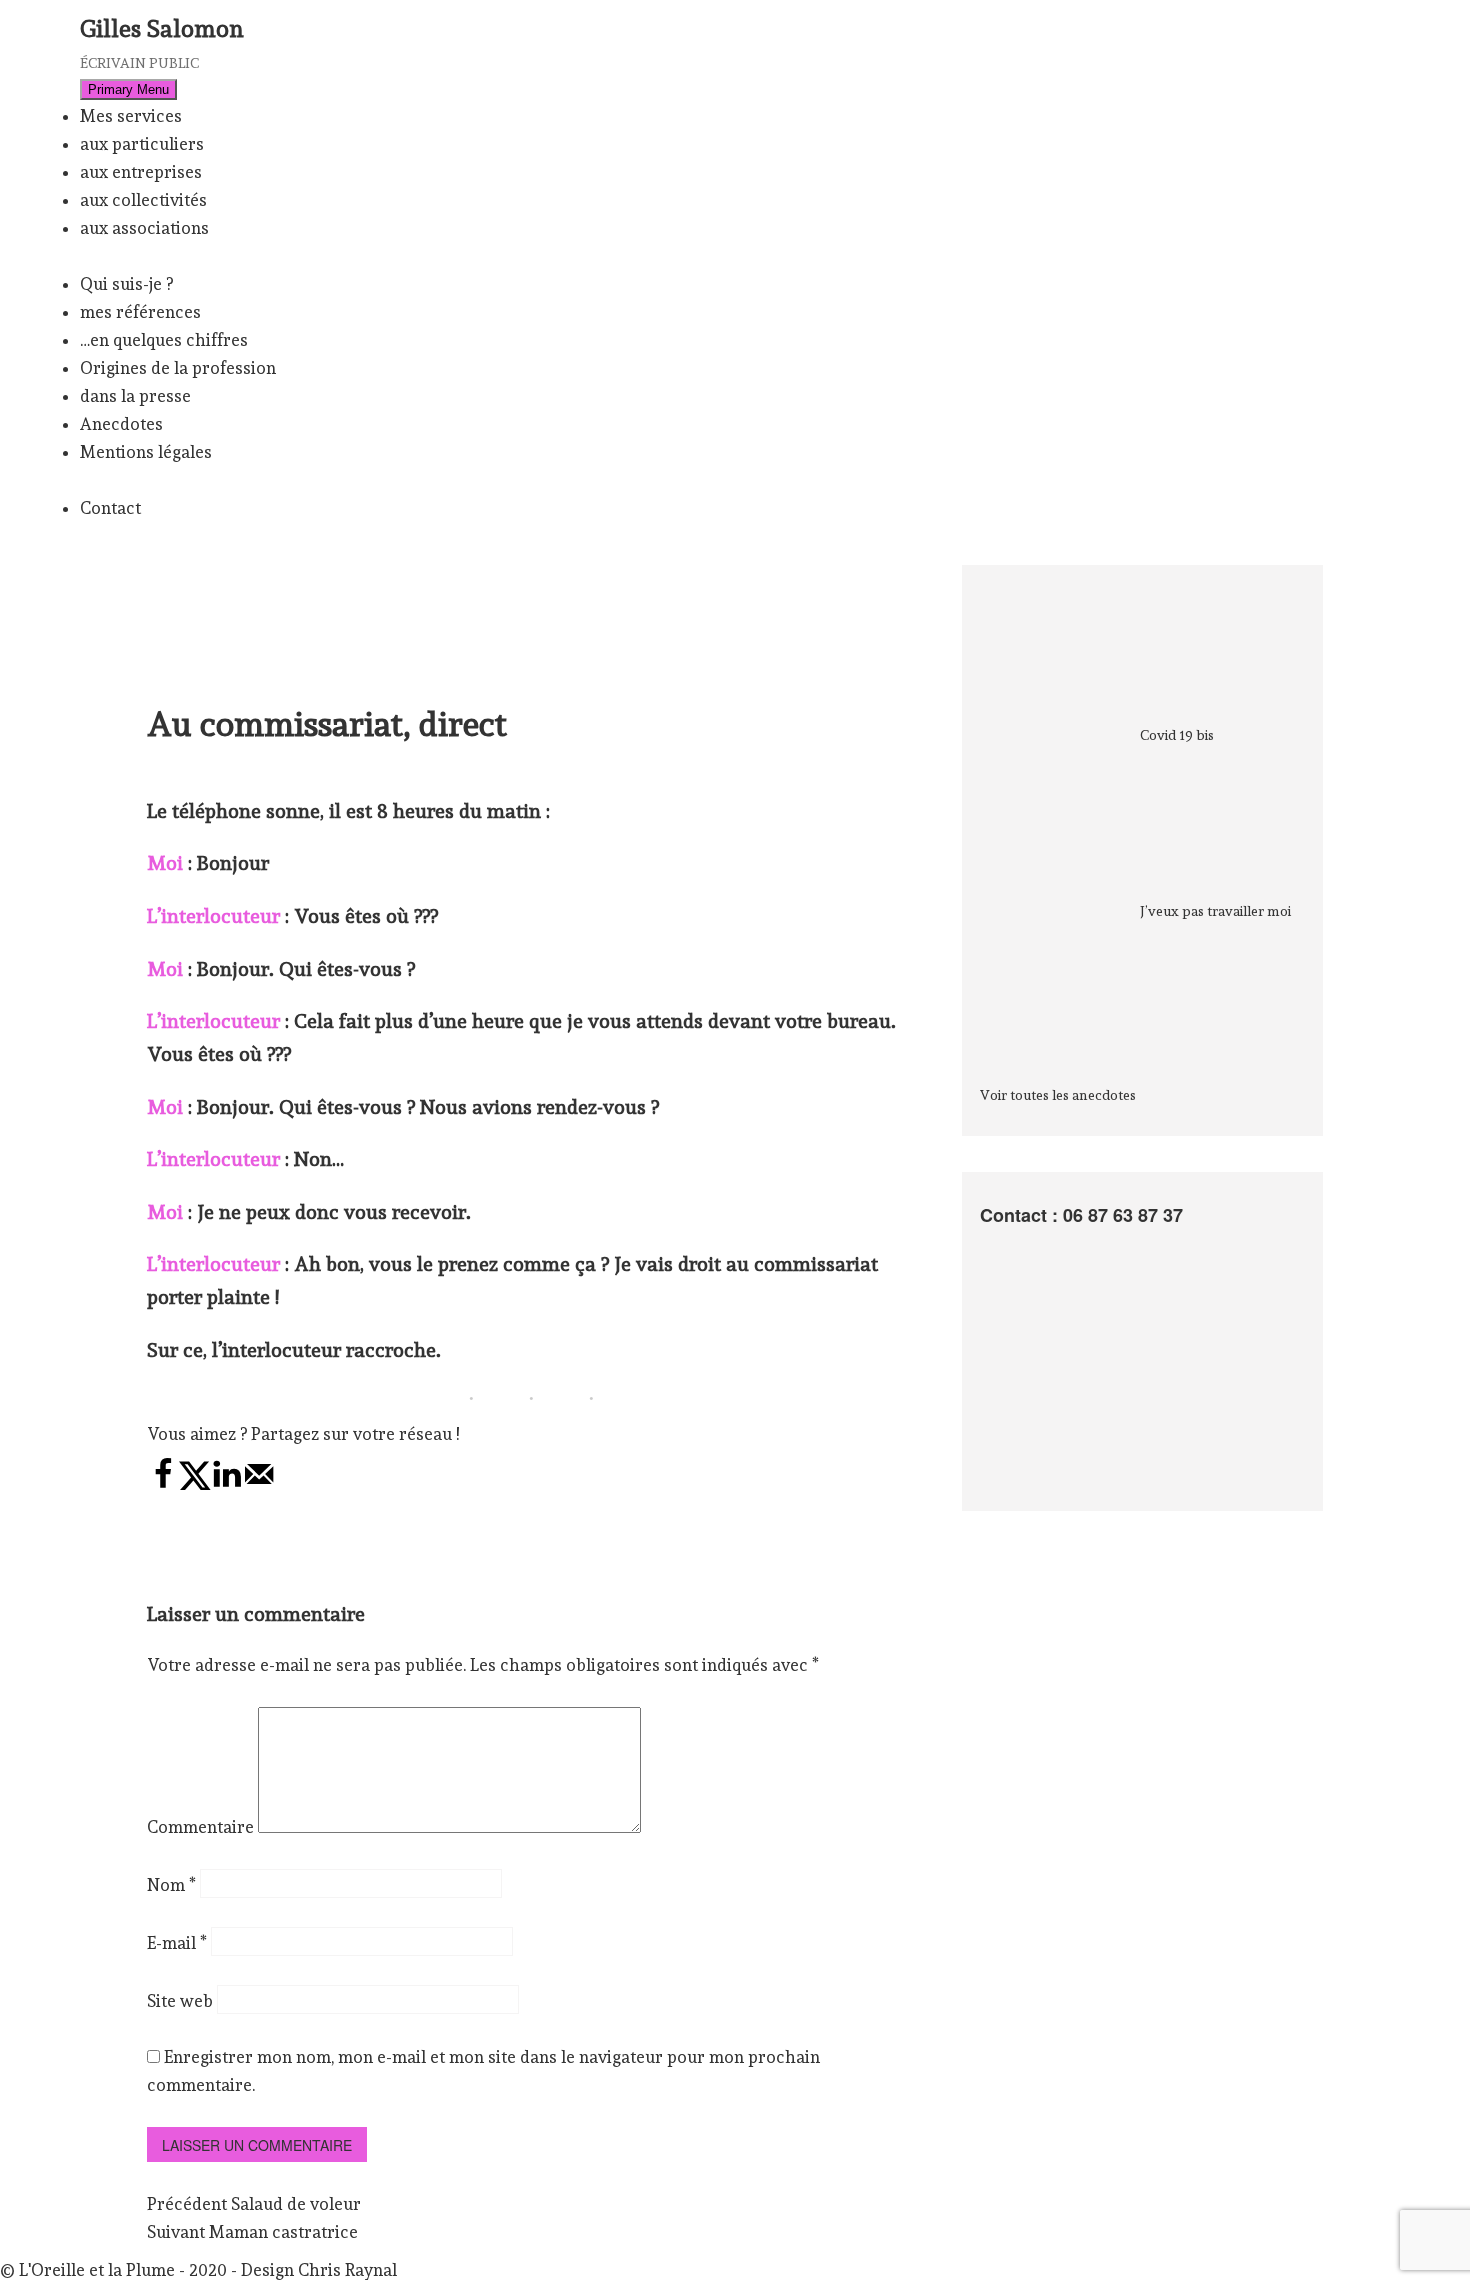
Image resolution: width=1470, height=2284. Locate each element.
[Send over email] (259, 1485)
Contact (110, 508)
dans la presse (135, 396)
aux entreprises (141, 172)
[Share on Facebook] (163, 1485)
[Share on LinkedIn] (227, 1485)
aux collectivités (143, 200)
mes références (140, 312)
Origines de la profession (178, 368)
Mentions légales (146, 452)
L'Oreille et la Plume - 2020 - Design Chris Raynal (208, 2270)
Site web (180, 2001)
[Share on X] (195, 1485)
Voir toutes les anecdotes (1058, 1095)
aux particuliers (142, 144)
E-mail (177, 1943)
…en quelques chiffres (164, 340)
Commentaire (200, 1827)
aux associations (144, 228)
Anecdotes (121, 424)
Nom (171, 1885)
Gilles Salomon (162, 28)
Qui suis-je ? (126, 284)
